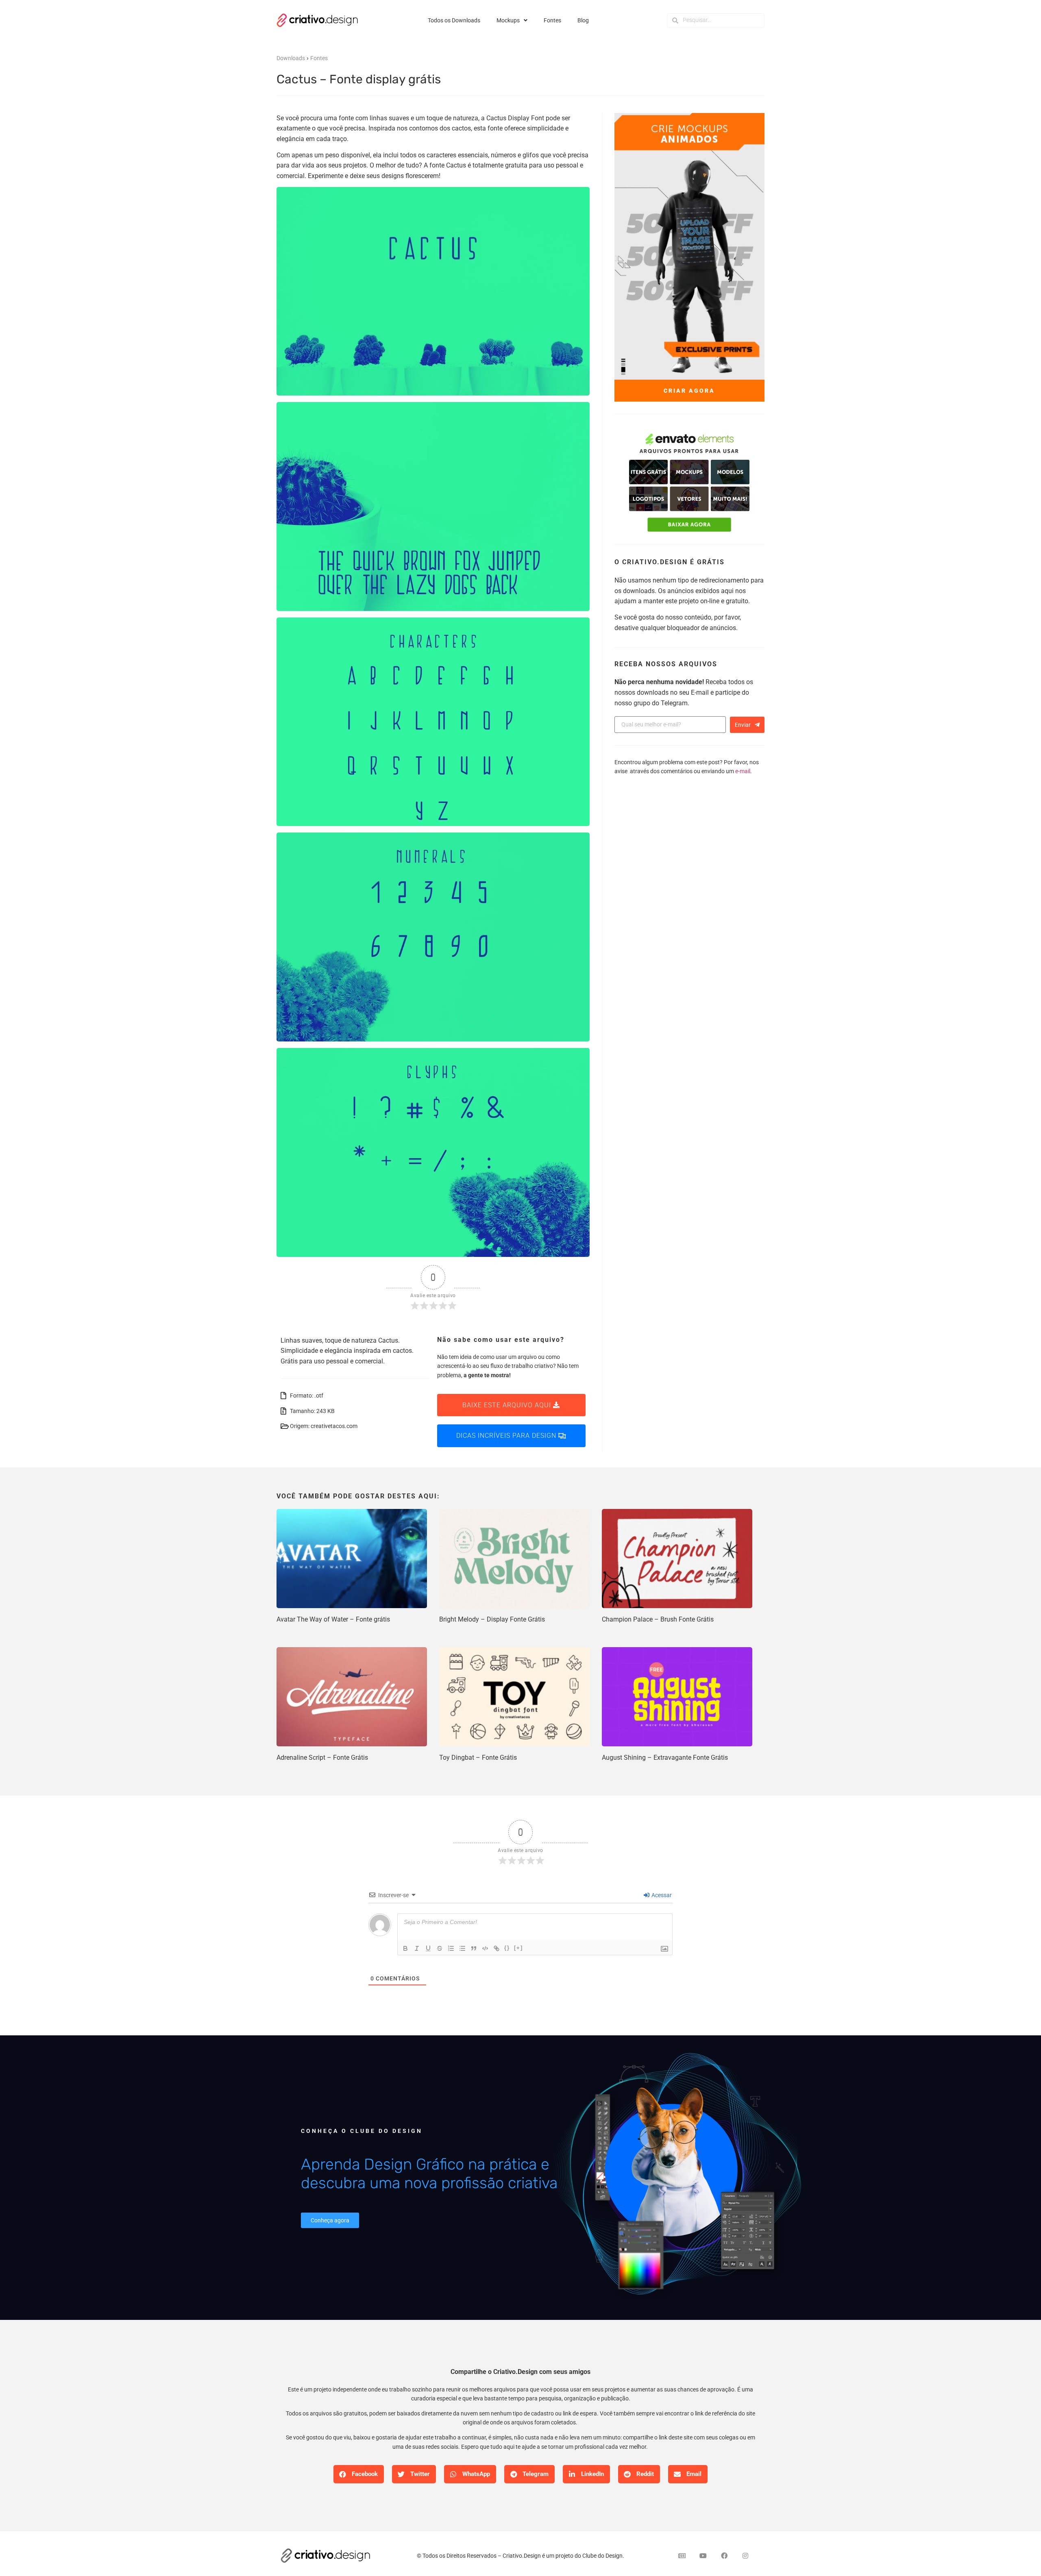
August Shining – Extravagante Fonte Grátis (665, 1758)
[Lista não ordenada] (462, 1948)
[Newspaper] (682, 2556)
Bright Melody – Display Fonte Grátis (492, 1619)
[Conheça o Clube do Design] (675, 2178)
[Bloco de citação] (474, 1948)
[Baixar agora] (689, 483)
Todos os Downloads (454, 20)
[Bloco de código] (485, 1948)
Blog (583, 20)
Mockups (508, 20)
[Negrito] (405, 1948)
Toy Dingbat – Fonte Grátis (478, 1758)
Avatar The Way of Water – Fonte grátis (333, 1619)
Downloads (291, 58)
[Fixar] (440, 1948)
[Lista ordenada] (451, 1948)
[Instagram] (745, 2556)
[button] (359, 2474)
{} (507, 1948)
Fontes (552, 20)
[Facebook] (724, 2556)
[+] (518, 1948)
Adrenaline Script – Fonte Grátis (322, 1758)
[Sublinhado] (428, 1948)
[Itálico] (417, 1948)
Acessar (661, 1895)
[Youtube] (703, 2556)
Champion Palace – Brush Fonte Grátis (658, 1619)
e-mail (743, 771)
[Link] (497, 1948)
